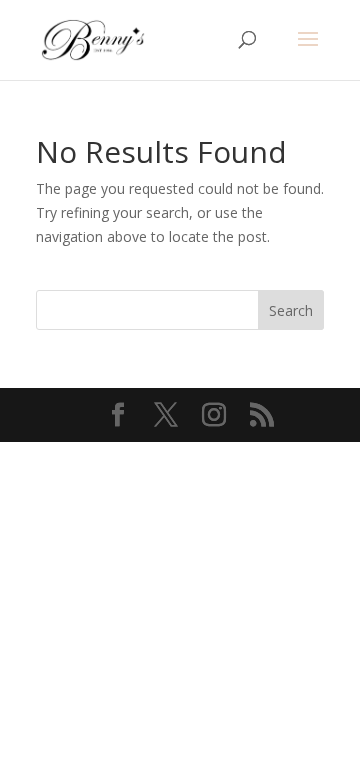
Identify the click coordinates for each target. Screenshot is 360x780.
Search (291, 310)
